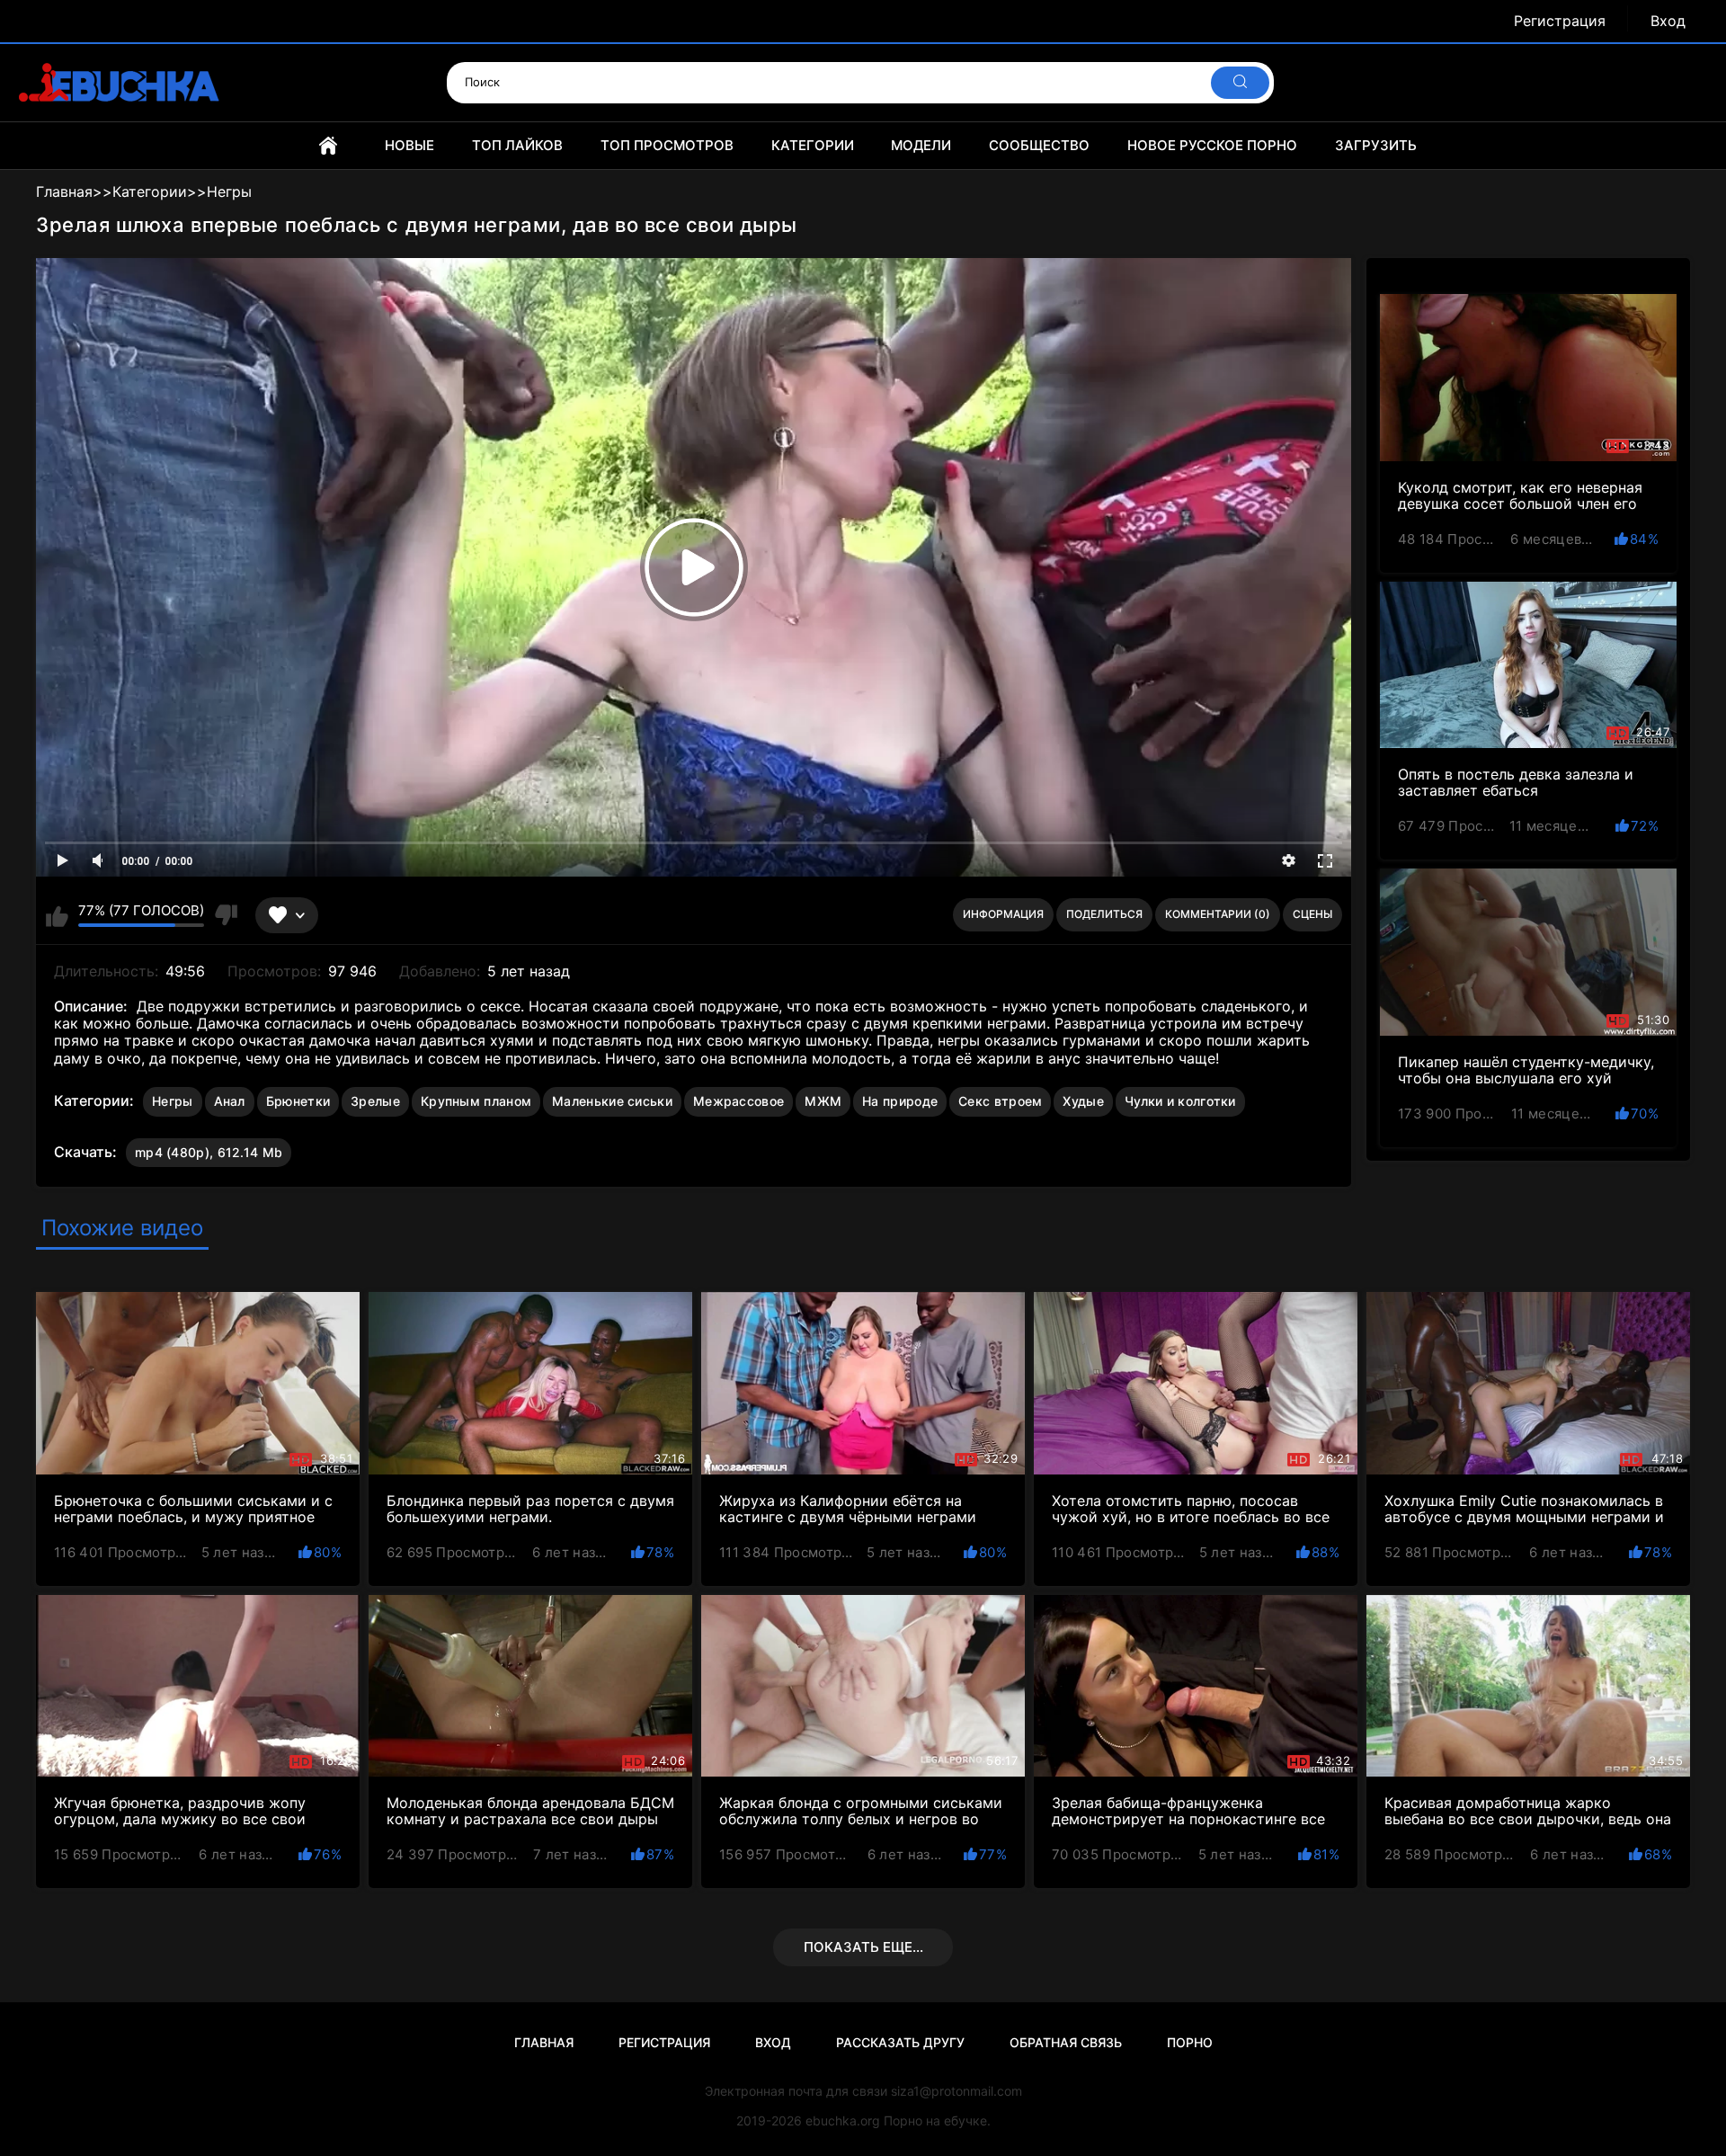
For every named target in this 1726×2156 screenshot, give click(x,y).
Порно (1190, 2042)
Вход (1668, 21)
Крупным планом (476, 1101)
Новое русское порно (1212, 145)
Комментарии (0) (1218, 914)
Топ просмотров (667, 145)
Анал (230, 1101)
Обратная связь (1066, 2042)
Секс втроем (1000, 1101)
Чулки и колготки (1180, 1101)
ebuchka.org (843, 2120)
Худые (1083, 1101)
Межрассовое (738, 1101)
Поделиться (1104, 914)
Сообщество (1039, 145)
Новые (409, 145)
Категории (813, 145)
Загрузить (1376, 145)
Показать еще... (863, 1947)
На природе (900, 1101)
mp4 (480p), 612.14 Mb (209, 1152)
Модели (921, 145)
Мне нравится (57, 915)
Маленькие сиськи (612, 1101)
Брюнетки (298, 1101)
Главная (328, 146)
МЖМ (823, 1101)
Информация (1003, 914)
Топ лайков (517, 145)
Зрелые (375, 1101)
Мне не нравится (225, 915)
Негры (173, 1101)
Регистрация (1560, 21)
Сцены (1312, 914)
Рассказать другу (900, 2042)
